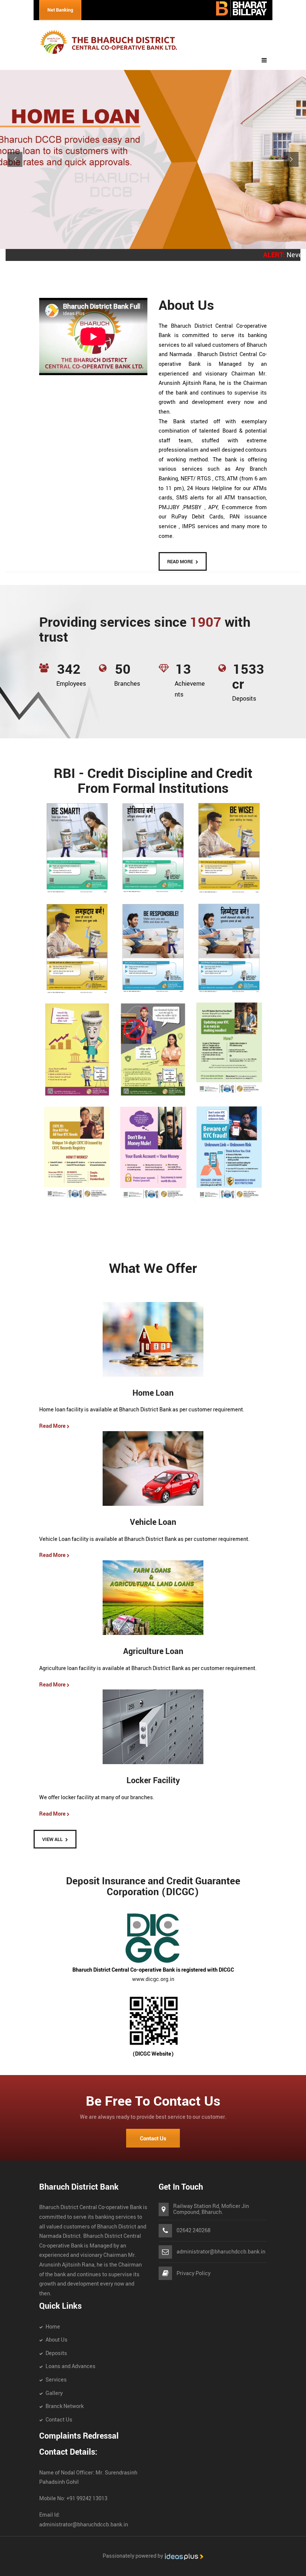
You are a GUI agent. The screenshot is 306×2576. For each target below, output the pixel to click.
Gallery (54, 2393)
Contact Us (153, 2139)
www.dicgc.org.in (153, 1979)
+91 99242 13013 (86, 2499)
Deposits (56, 2353)
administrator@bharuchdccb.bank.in (221, 2252)
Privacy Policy (193, 2273)
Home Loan (153, 1393)
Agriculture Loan (153, 1652)
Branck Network (65, 2406)
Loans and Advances (71, 2366)
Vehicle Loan (153, 1522)
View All (52, 1840)
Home (53, 2327)
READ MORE (180, 562)
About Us (57, 2340)
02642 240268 (193, 2231)
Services (56, 2380)
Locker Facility (153, 1781)
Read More (54, 1426)
